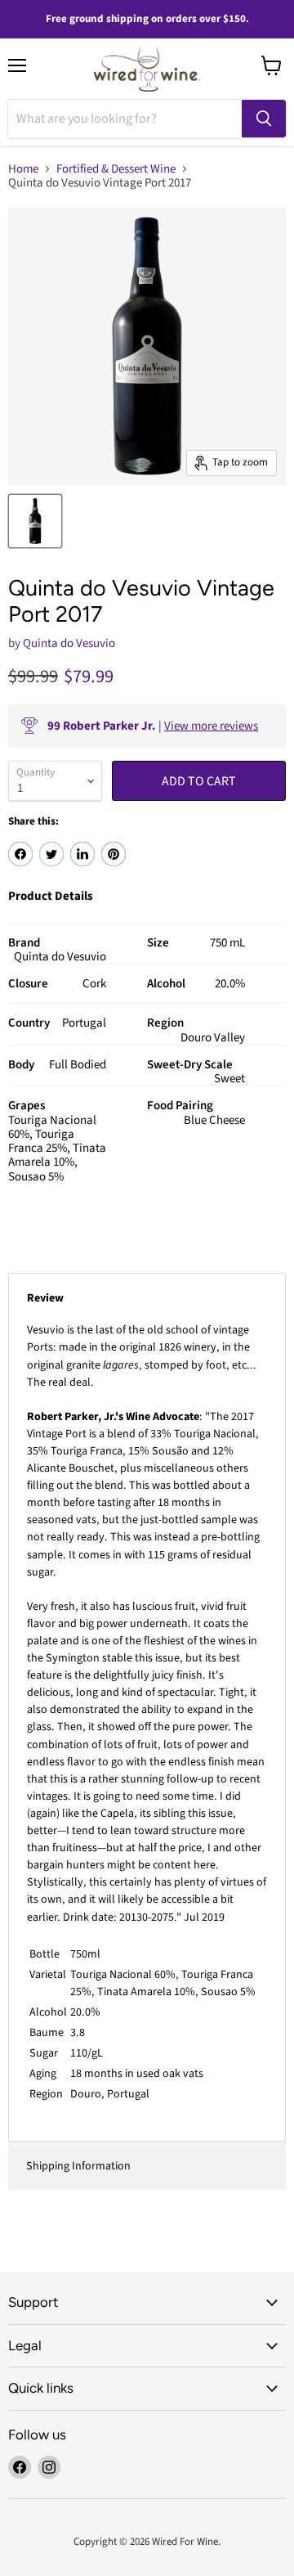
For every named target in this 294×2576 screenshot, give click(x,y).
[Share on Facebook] (20, 854)
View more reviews (211, 726)
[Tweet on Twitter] (51, 854)
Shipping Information (78, 2166)
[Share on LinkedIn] (82, 854)
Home (23, 169)
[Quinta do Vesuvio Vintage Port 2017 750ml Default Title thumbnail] (35, 521)
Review (45, 1298)
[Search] (264, 119)
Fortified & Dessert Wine (116, 169)
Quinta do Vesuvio (69, 643)
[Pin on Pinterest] (114, 854)
